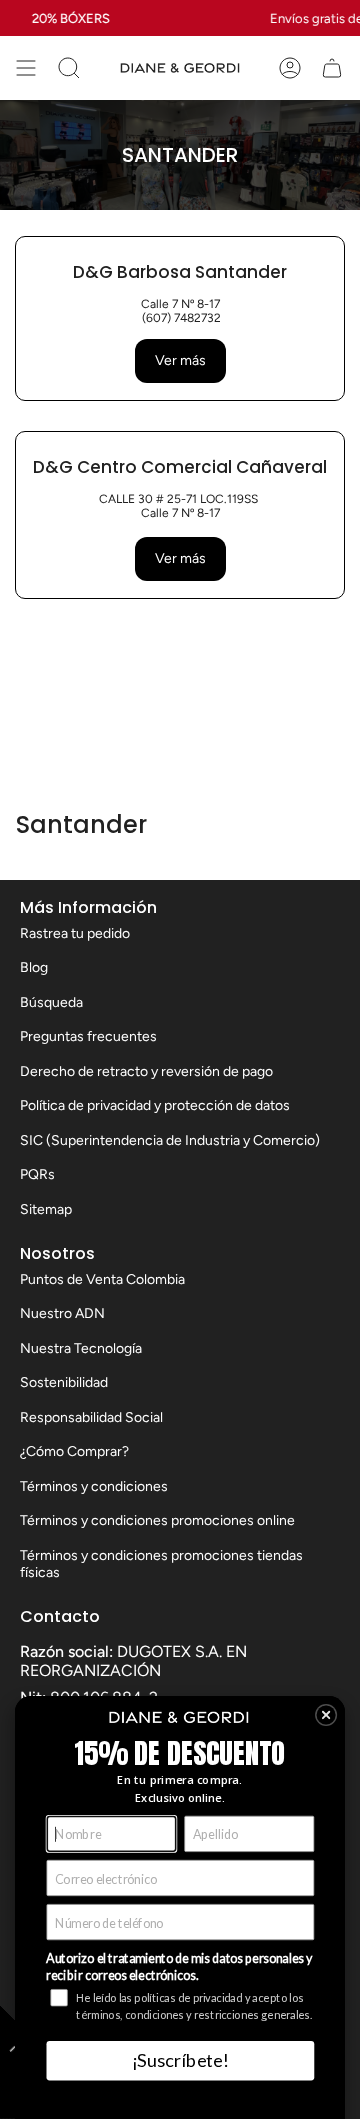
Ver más (180, 360)
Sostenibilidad (64, 1382)
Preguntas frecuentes (88, 1036)
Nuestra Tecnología (81, 1348)
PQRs (37, 1174)
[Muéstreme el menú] (26, 68)
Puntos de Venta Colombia (102, 1279)
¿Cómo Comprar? (74, 1451)
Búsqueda (51, 1002)
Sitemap (46, 1209)
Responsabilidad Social (91, 1417)
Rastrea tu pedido (75, 933)
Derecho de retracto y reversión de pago (146, 1071)
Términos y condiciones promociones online (157, 1520)
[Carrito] (332, 68)
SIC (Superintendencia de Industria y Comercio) (170, 1140)
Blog (34, 967)
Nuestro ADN (62, 1313)
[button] (326, 1715)
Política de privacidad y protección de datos (155, 1105)
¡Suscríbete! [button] (180, 2060)
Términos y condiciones (94, 1486)
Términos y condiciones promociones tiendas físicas (161, 1564)
